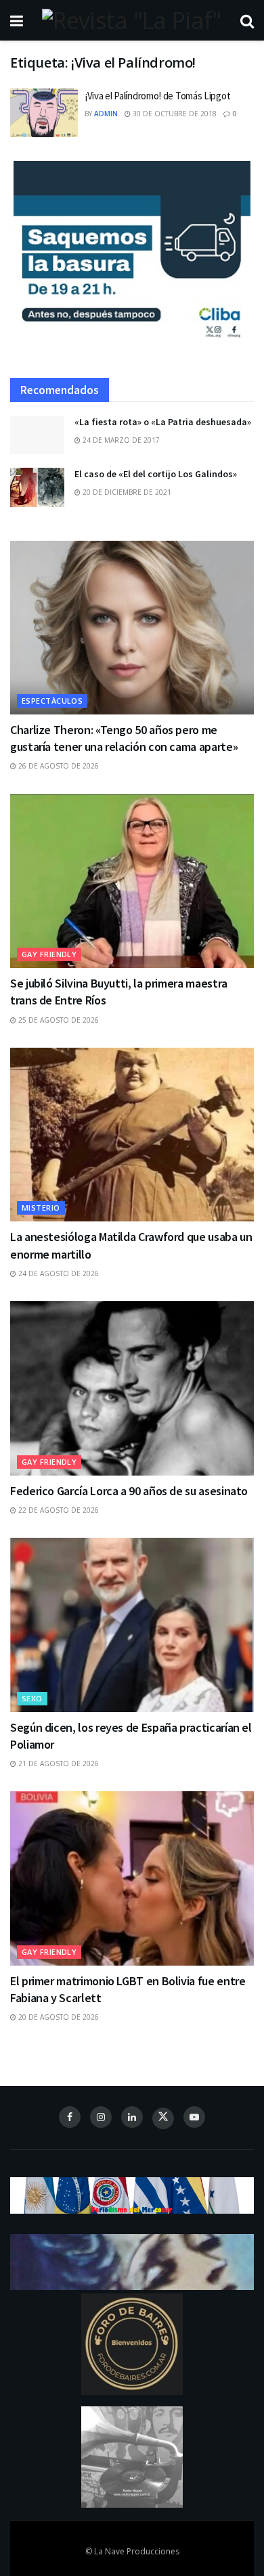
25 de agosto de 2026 (58, 1020)
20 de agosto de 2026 (58, 2017)
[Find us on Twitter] (163, 2118)
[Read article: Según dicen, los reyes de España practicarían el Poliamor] (132, 1625)
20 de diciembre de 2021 (126, 492)
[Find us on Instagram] (101, 2117)
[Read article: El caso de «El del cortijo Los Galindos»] (37, 487)
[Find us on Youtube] (194, 2117)
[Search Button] (247, 20)
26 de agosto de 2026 (58, 766)
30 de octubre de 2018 (174, 114)
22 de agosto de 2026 (58, 1510)
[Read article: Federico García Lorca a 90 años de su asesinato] (132, 1388)
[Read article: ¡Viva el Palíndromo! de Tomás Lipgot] (44, 113)
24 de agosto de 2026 (58, 1273)
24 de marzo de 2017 (120, 440)
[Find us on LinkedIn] (132, 2117)
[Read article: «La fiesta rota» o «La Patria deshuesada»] (37, 435)
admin (106, 114)
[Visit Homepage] (131, 20)
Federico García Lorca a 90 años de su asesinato (129, 1491)
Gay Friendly (49, 954)
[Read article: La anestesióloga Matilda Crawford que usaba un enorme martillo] (132, 1135)
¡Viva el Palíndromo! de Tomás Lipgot (157, 96)
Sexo (32, 1698)
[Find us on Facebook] (70, 2117)
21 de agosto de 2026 (58, 1764)
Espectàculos (52, 701)
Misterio (41, 1208)
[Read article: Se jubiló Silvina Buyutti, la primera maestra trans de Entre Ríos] (132, 881)
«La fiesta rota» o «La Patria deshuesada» (163, 422)
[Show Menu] (17, 20)
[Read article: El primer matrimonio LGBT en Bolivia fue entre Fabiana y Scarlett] (132, 1878)
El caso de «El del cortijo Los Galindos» (156, 474)
